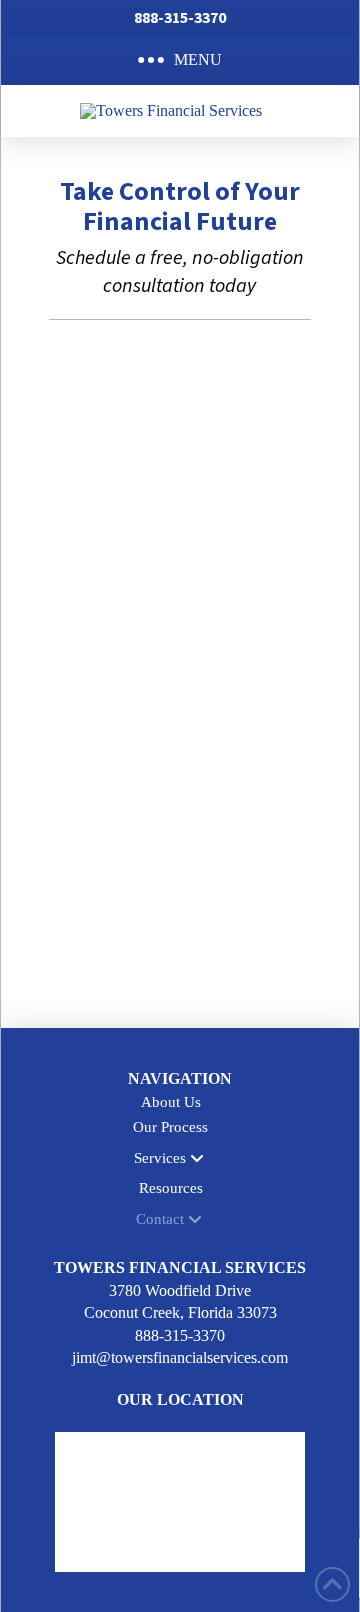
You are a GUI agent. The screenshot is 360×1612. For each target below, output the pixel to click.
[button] (180, 60)
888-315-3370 (180, 1335)
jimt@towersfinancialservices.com (180, 1357)
